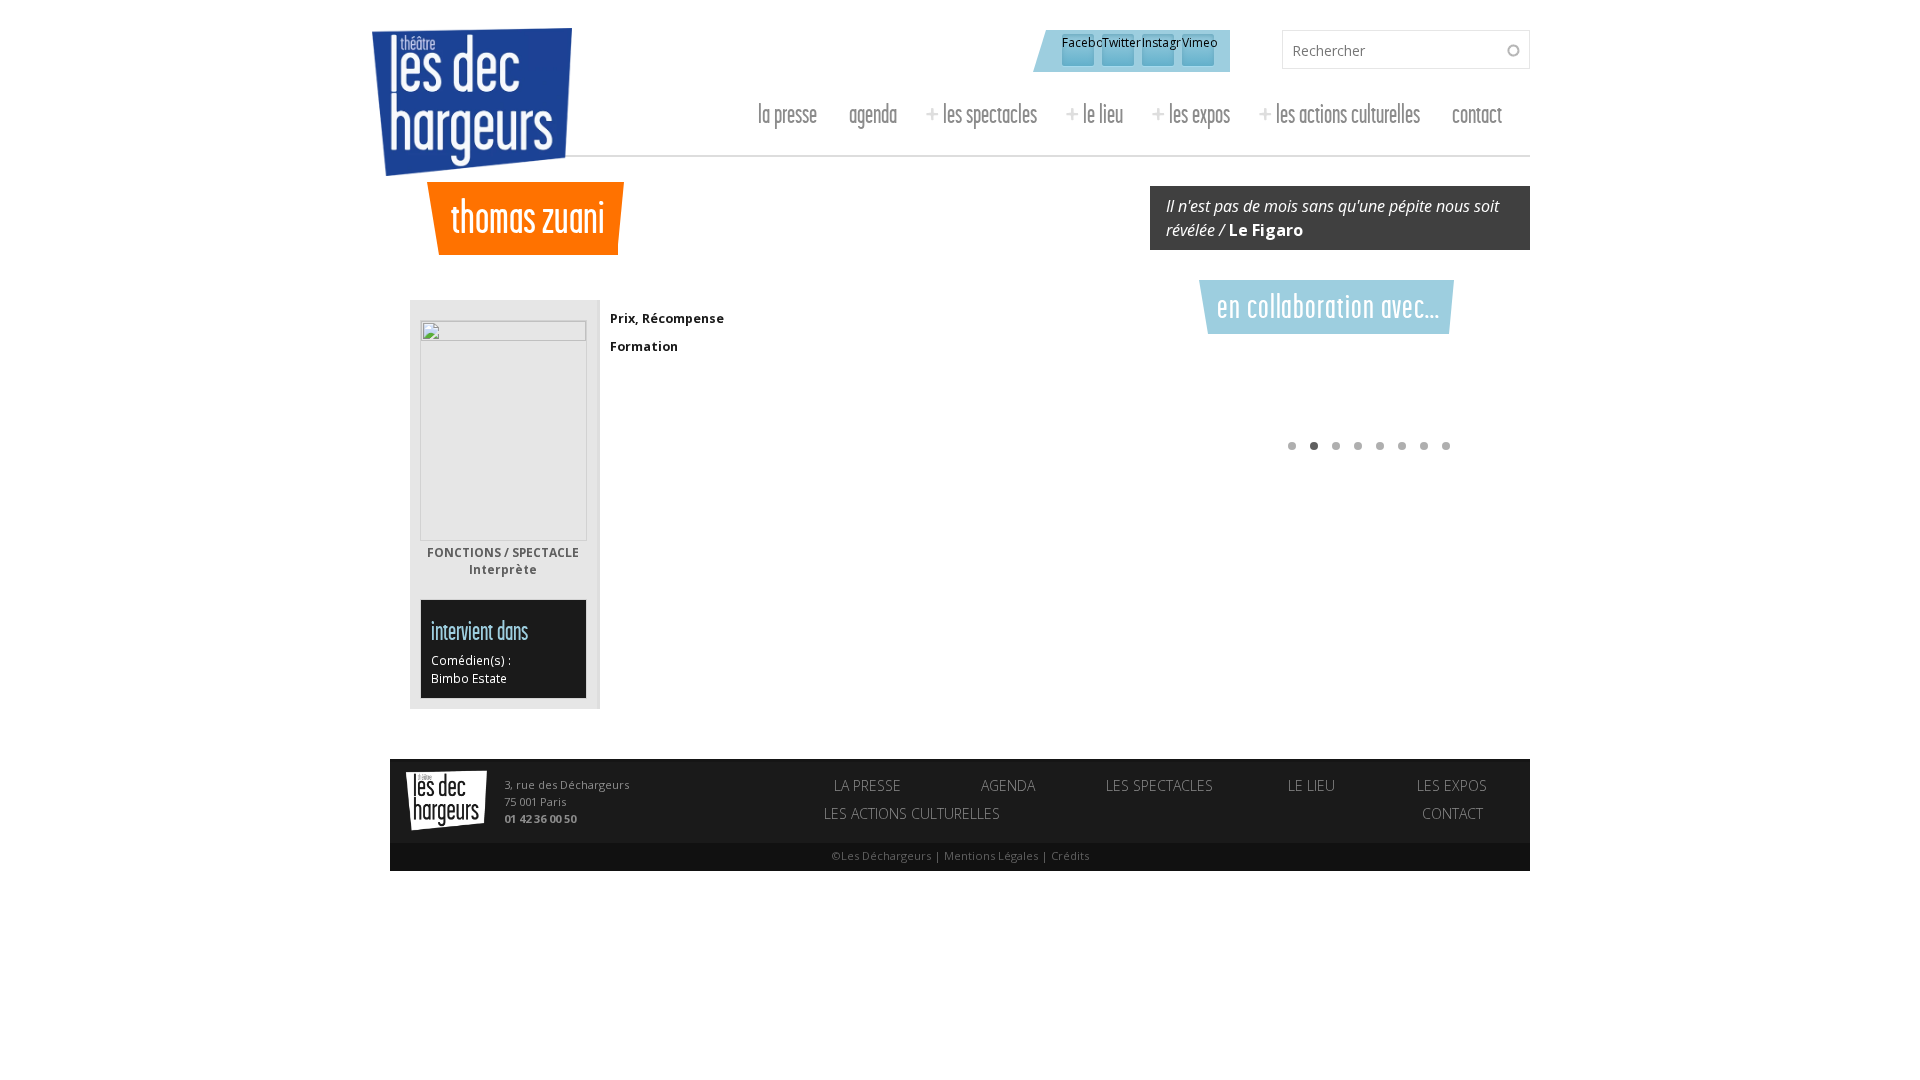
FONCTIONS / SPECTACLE (503, 552)
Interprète (503, 569)
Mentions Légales (991, 855)
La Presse (787, 114)
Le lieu (1103, 114)
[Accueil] (481, 111)
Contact (1477, 114)
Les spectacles (990, 114)
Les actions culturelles (1348, 114)
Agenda (873, 114)
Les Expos (1199, 114)
